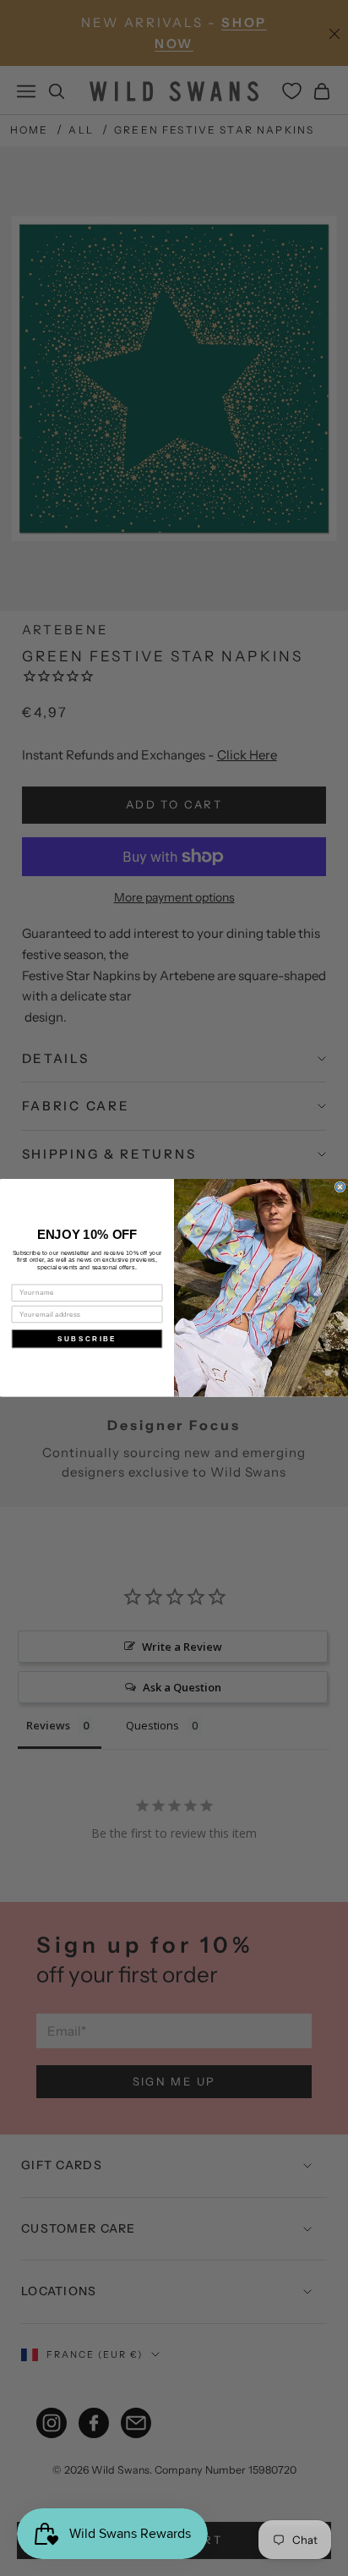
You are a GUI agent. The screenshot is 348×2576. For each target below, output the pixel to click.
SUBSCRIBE (87, 1338)
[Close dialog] (340, 1187)
